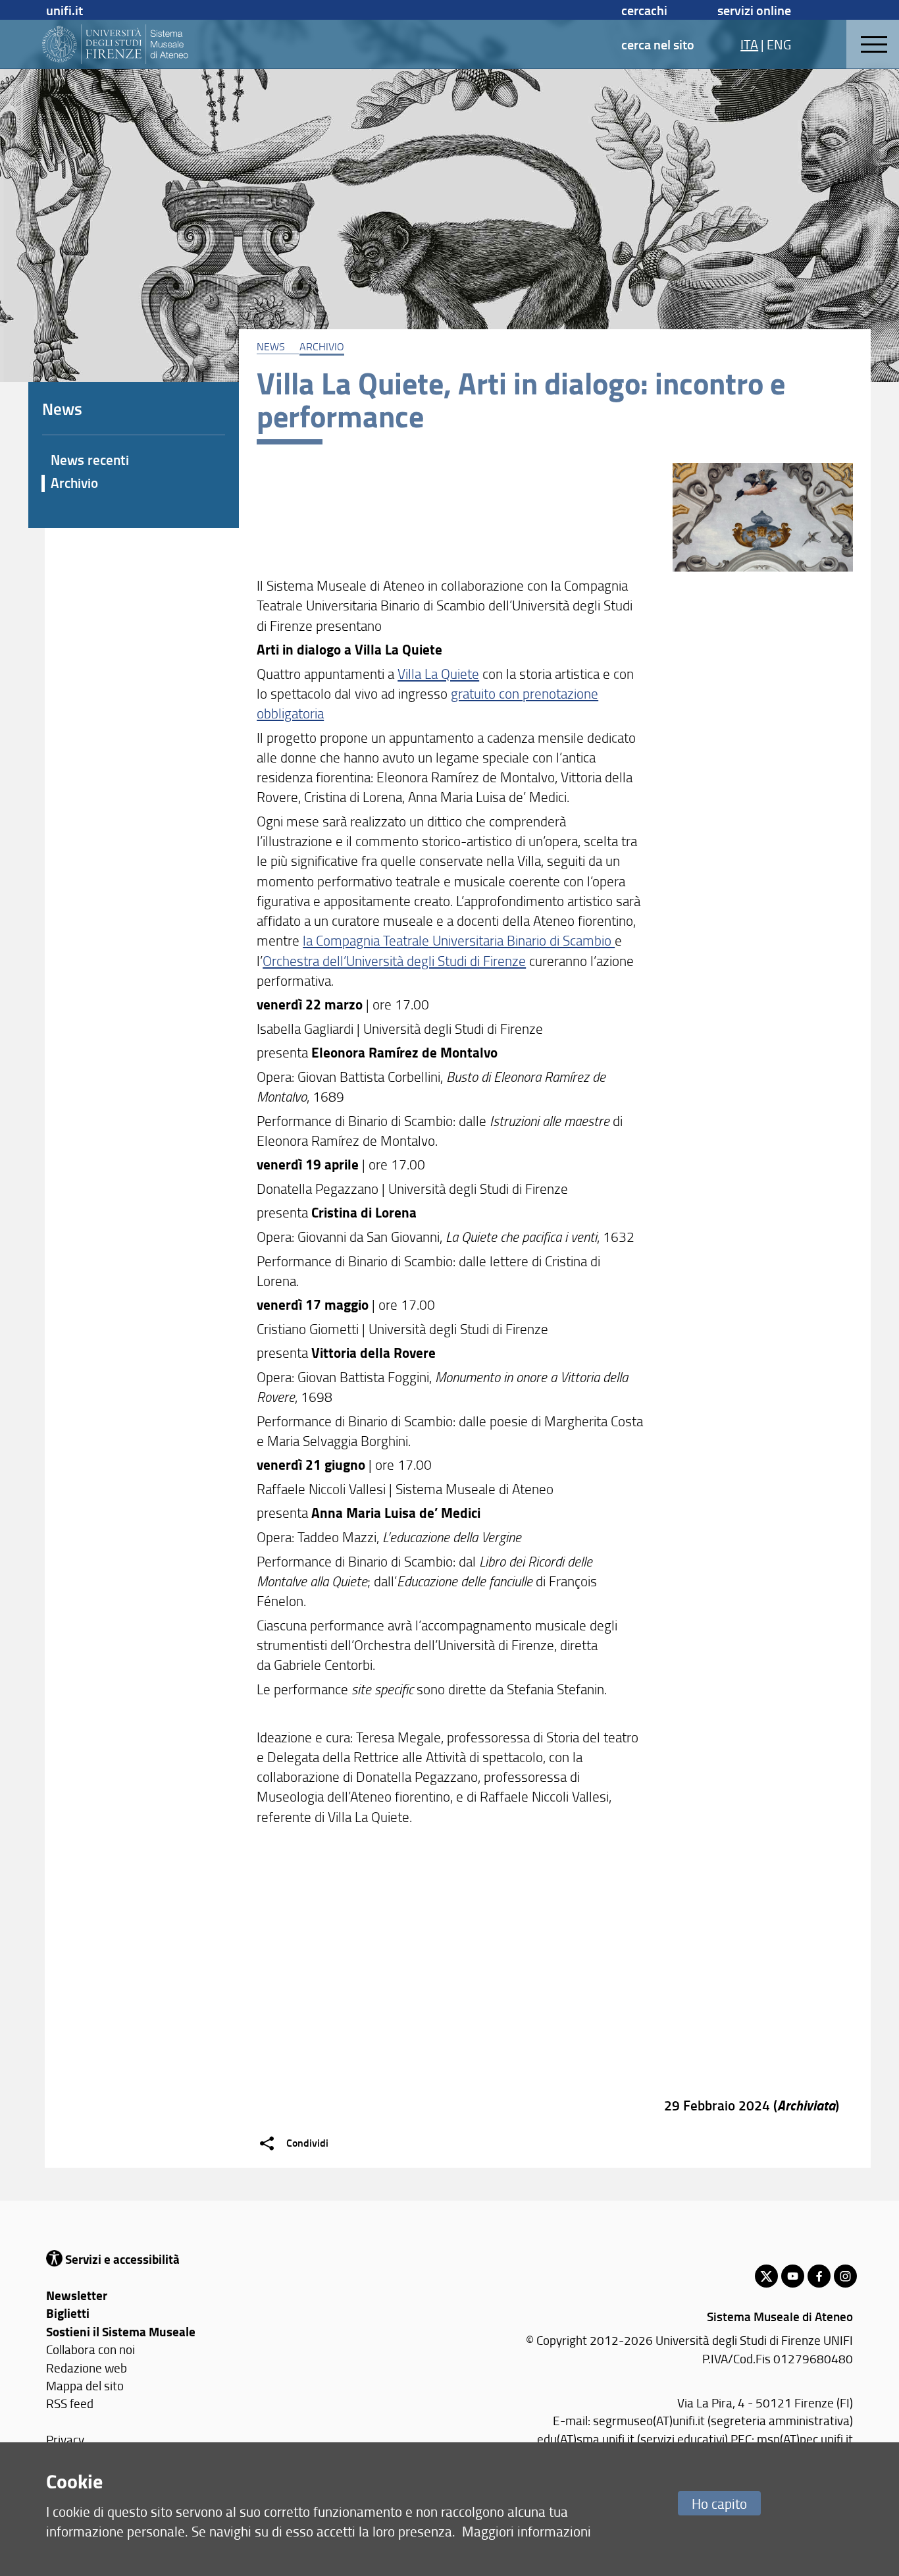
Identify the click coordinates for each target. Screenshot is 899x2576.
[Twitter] (766, 2276)
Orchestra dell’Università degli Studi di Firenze (394, 960)
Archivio (322, 346)
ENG (779, 44)
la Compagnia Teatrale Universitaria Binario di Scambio (459, 940)
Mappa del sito (85, 2385)
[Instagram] (845, 2276)
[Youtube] (793, 2276)
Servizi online (754, 10)
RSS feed (70, 2403)
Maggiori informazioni (527, 2531)
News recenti (90, 460)
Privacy (65, 2439)
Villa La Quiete (438, 673)
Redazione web (87, 2368)
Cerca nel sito (658, 44)
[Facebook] (819, 2276)
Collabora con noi (90, 2349)
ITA (749, 44)
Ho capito (719, 2503)
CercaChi (644, 10)
